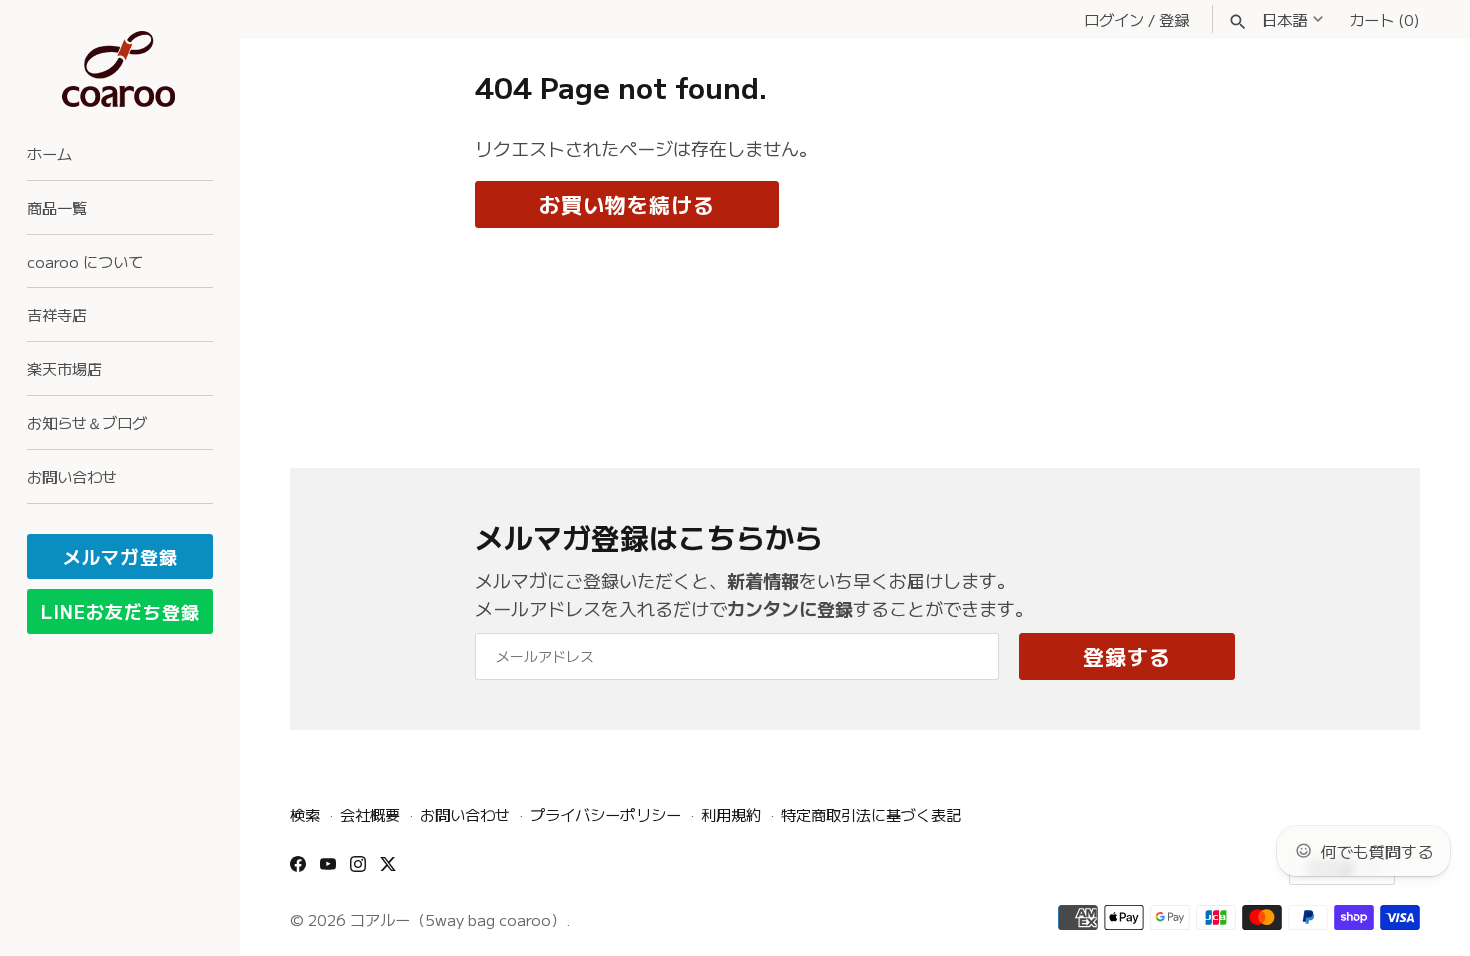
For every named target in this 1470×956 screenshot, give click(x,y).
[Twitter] (388, 870)
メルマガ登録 (120, 556)
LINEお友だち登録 (120, 611)
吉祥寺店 (57, 314)
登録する (1127, 656)
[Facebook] (298, 870)
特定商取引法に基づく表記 (871, 814)
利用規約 (731, 814)
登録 (1174, 19)
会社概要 (370, 814)
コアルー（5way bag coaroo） (458, 919)
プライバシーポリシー (605, 814)
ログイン (1114, 19)
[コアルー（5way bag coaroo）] (120, 69)
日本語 (1284, 19)
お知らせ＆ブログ (87, 422)
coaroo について (85, 261)
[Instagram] (358, 870)
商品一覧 (57, 207)
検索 (305, 814)
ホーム (49, 153)
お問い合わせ (72, 476)
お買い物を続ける (627, 204)
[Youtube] (328, 870)
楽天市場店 (64, 368)
